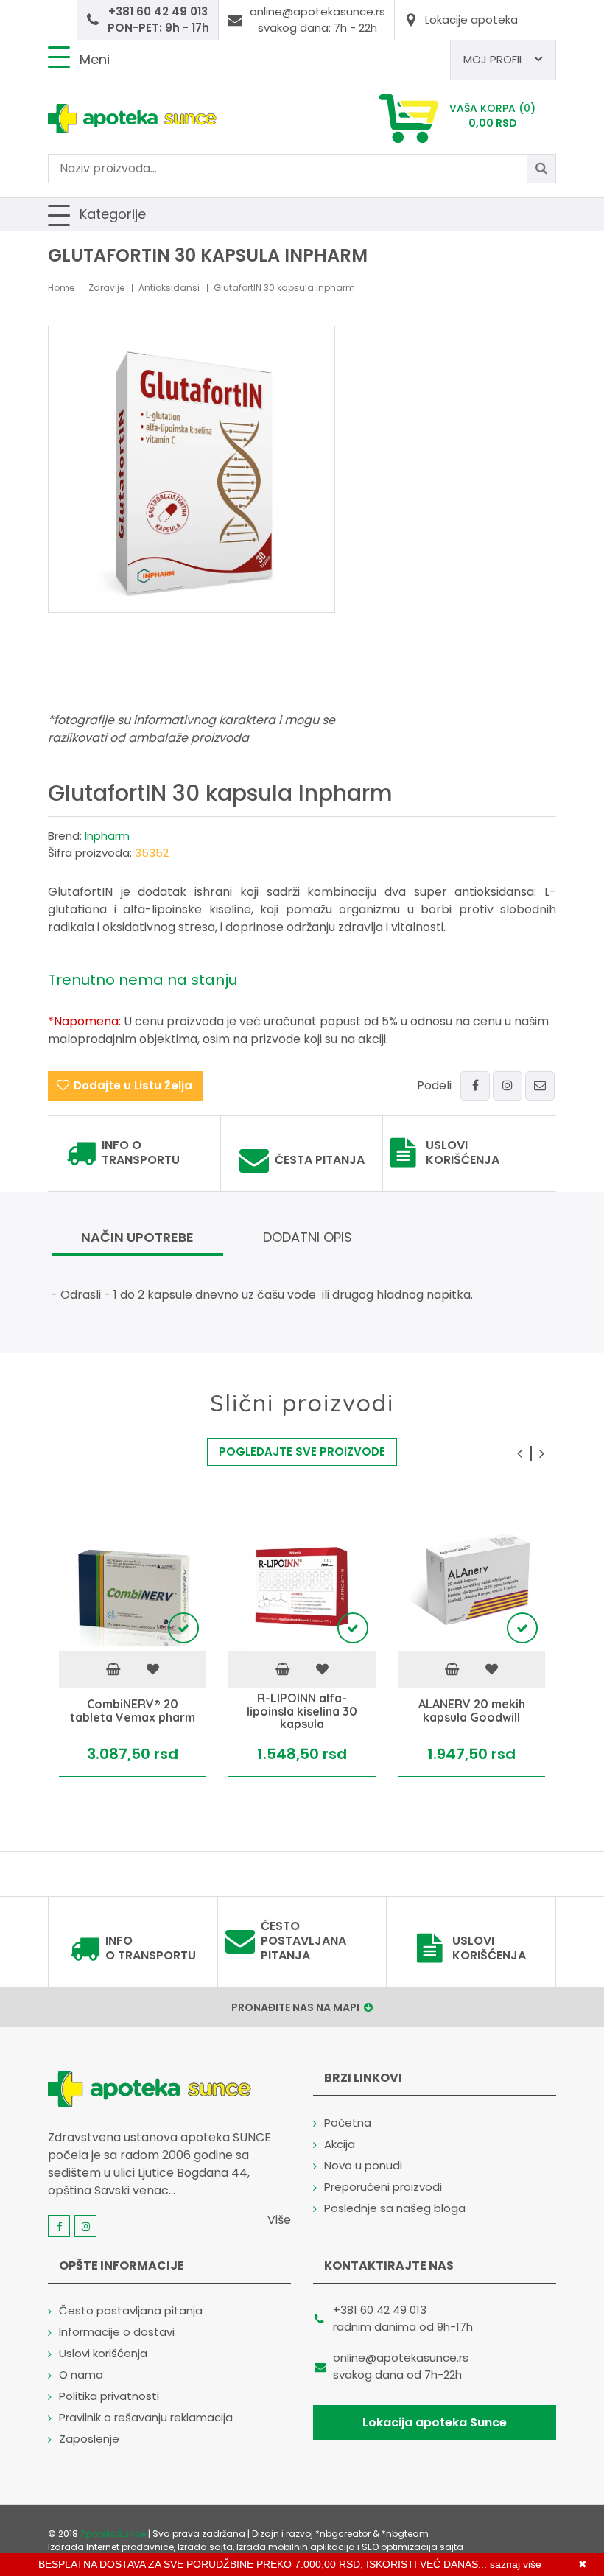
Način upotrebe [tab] (137, 1237)
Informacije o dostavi (117, 2332)
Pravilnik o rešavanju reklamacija (146, 2417)
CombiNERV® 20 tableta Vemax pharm (133, 1712)
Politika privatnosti (109, 2396)
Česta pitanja (320, 1160)
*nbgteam (405, 2534)
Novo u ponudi (363, 2165)
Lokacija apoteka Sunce (435, 2422)
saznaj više (516, 2564)
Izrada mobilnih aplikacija (296, 2547)
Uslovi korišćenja (463, 1153)
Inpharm (107, 836)
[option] (133, 1640)
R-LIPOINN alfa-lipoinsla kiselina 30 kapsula (302, 1712)
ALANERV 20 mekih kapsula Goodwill (472, 1712)
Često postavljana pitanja (303, 1941)
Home (61, 288)
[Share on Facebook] (475, 1086)
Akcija (340, 2144)
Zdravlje (106, 288)
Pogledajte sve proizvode (302, 1452)
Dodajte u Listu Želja (133, 1085)
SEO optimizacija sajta (412, 2547)
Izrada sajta (205, 2547)
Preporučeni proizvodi (383, 2187)
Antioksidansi (169, 288)
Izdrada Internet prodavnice (111, 2547)
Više (279, 2220)
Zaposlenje (89, 2439)
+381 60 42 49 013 (380, 2310)
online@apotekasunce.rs (401, 2358)
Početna (348, 2123)
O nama (81, 2375)
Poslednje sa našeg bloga (395, 2208)
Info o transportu (141, 1153)
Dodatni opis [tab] (308, 1237)
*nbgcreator (343, 2534)
